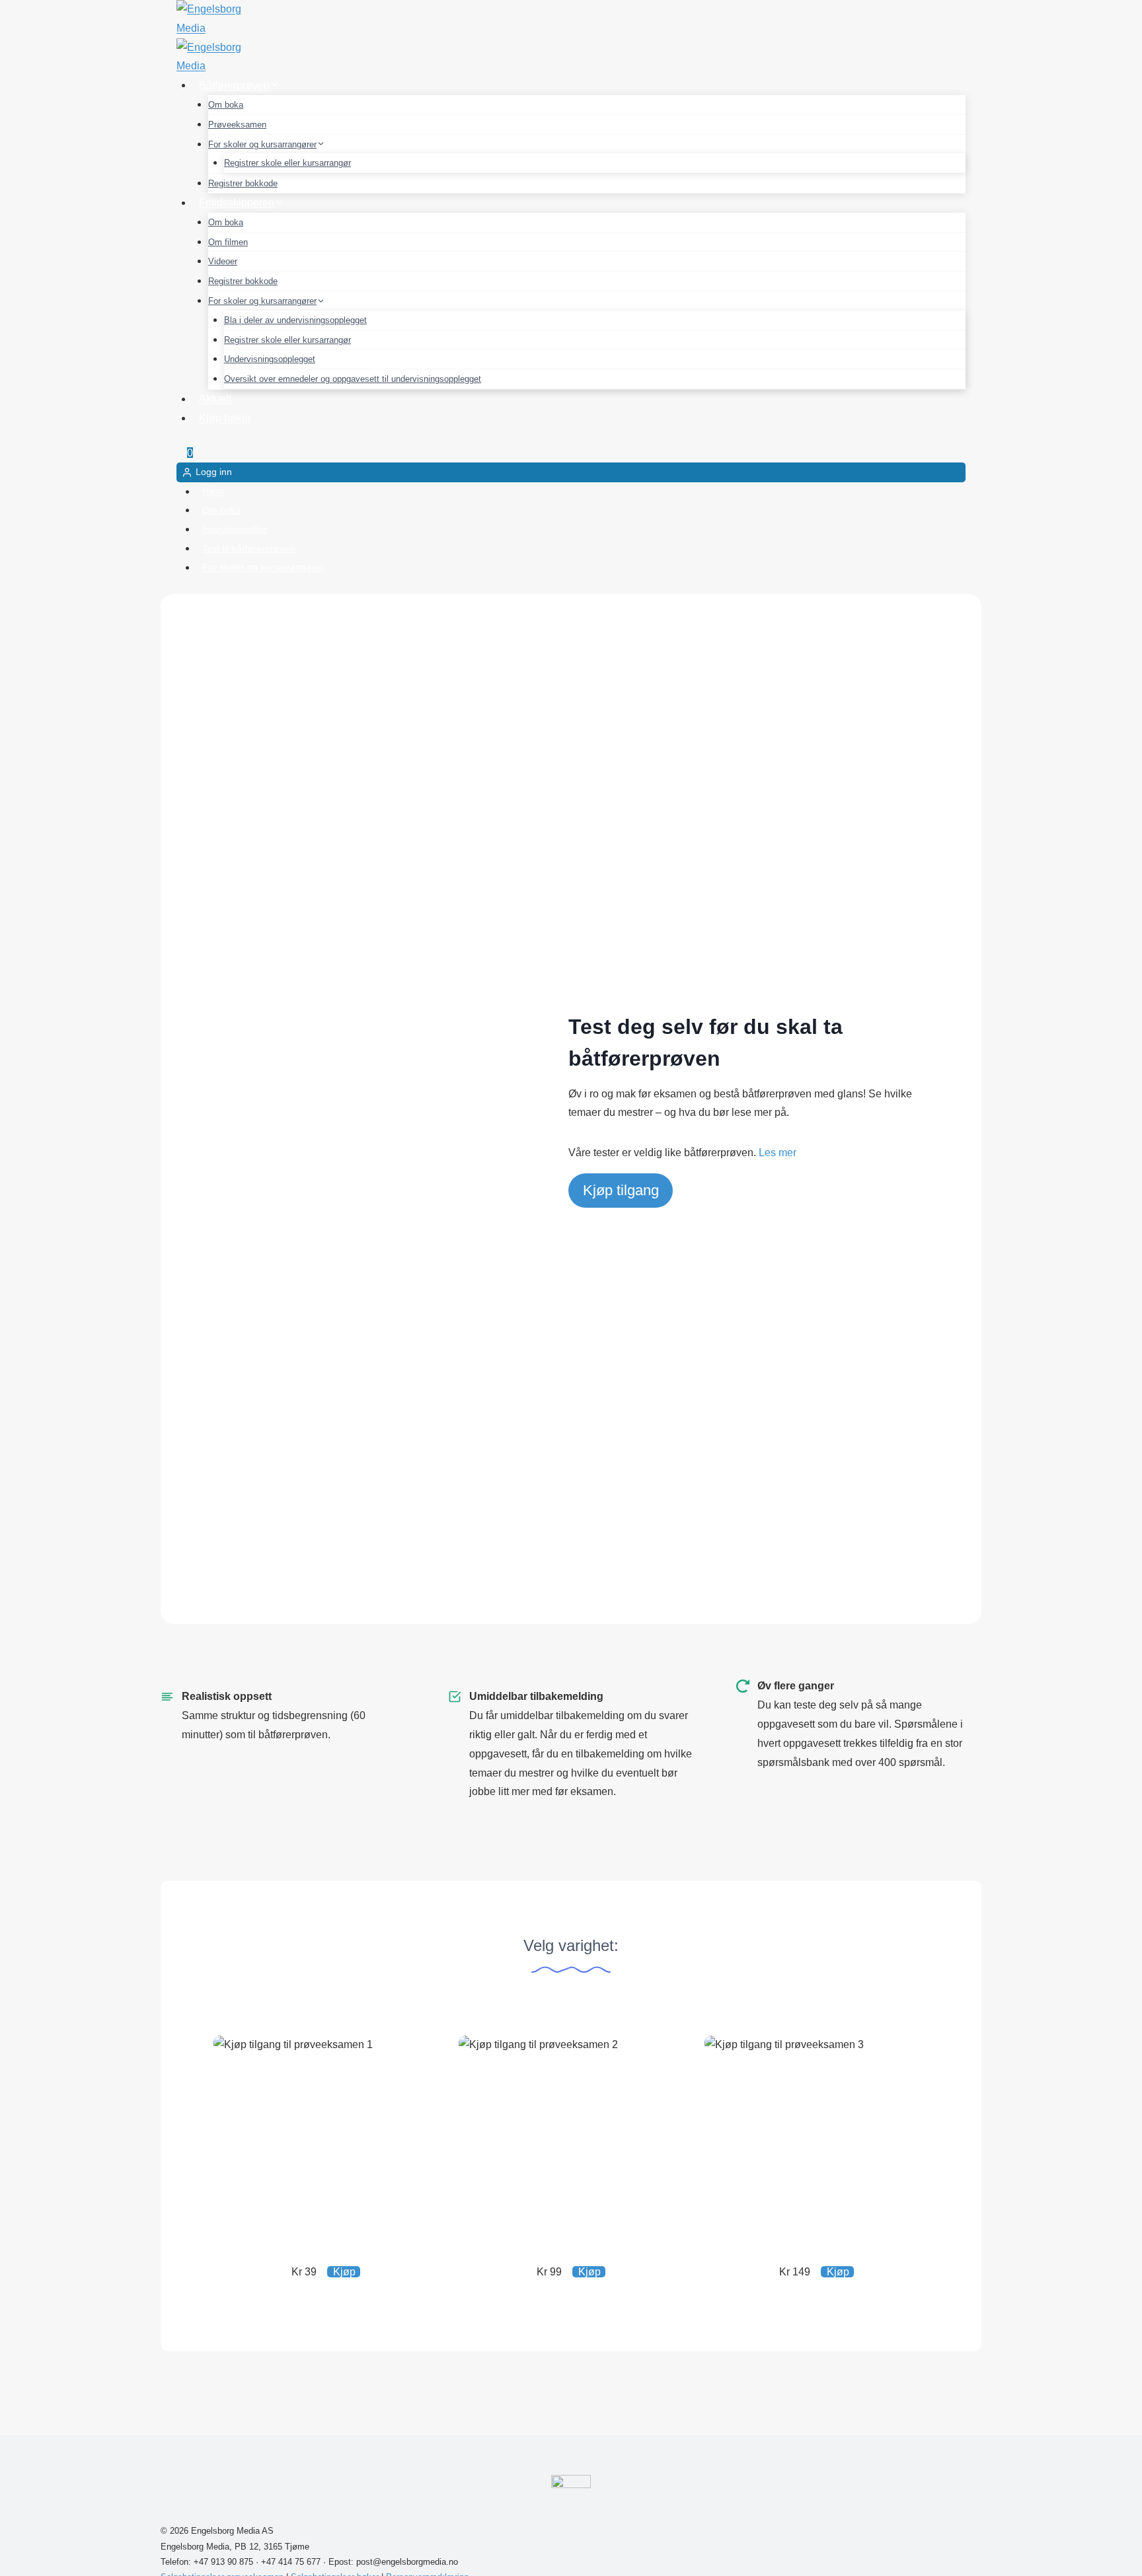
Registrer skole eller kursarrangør (287, 163)
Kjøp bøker (225, 418)
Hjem (213, 492)
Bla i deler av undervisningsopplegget (295, 320)
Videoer (223, 261)
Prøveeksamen (237, 125)
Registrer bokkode (243, 183)
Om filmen (228, 242)
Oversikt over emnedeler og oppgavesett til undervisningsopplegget (353, 379)
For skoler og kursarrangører (263, 568)
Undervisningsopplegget (270, 359)
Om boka (226, 105)
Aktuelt (215, 399)
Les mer (778, 1153)
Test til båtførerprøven (248, 548)
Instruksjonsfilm (235, 529)
